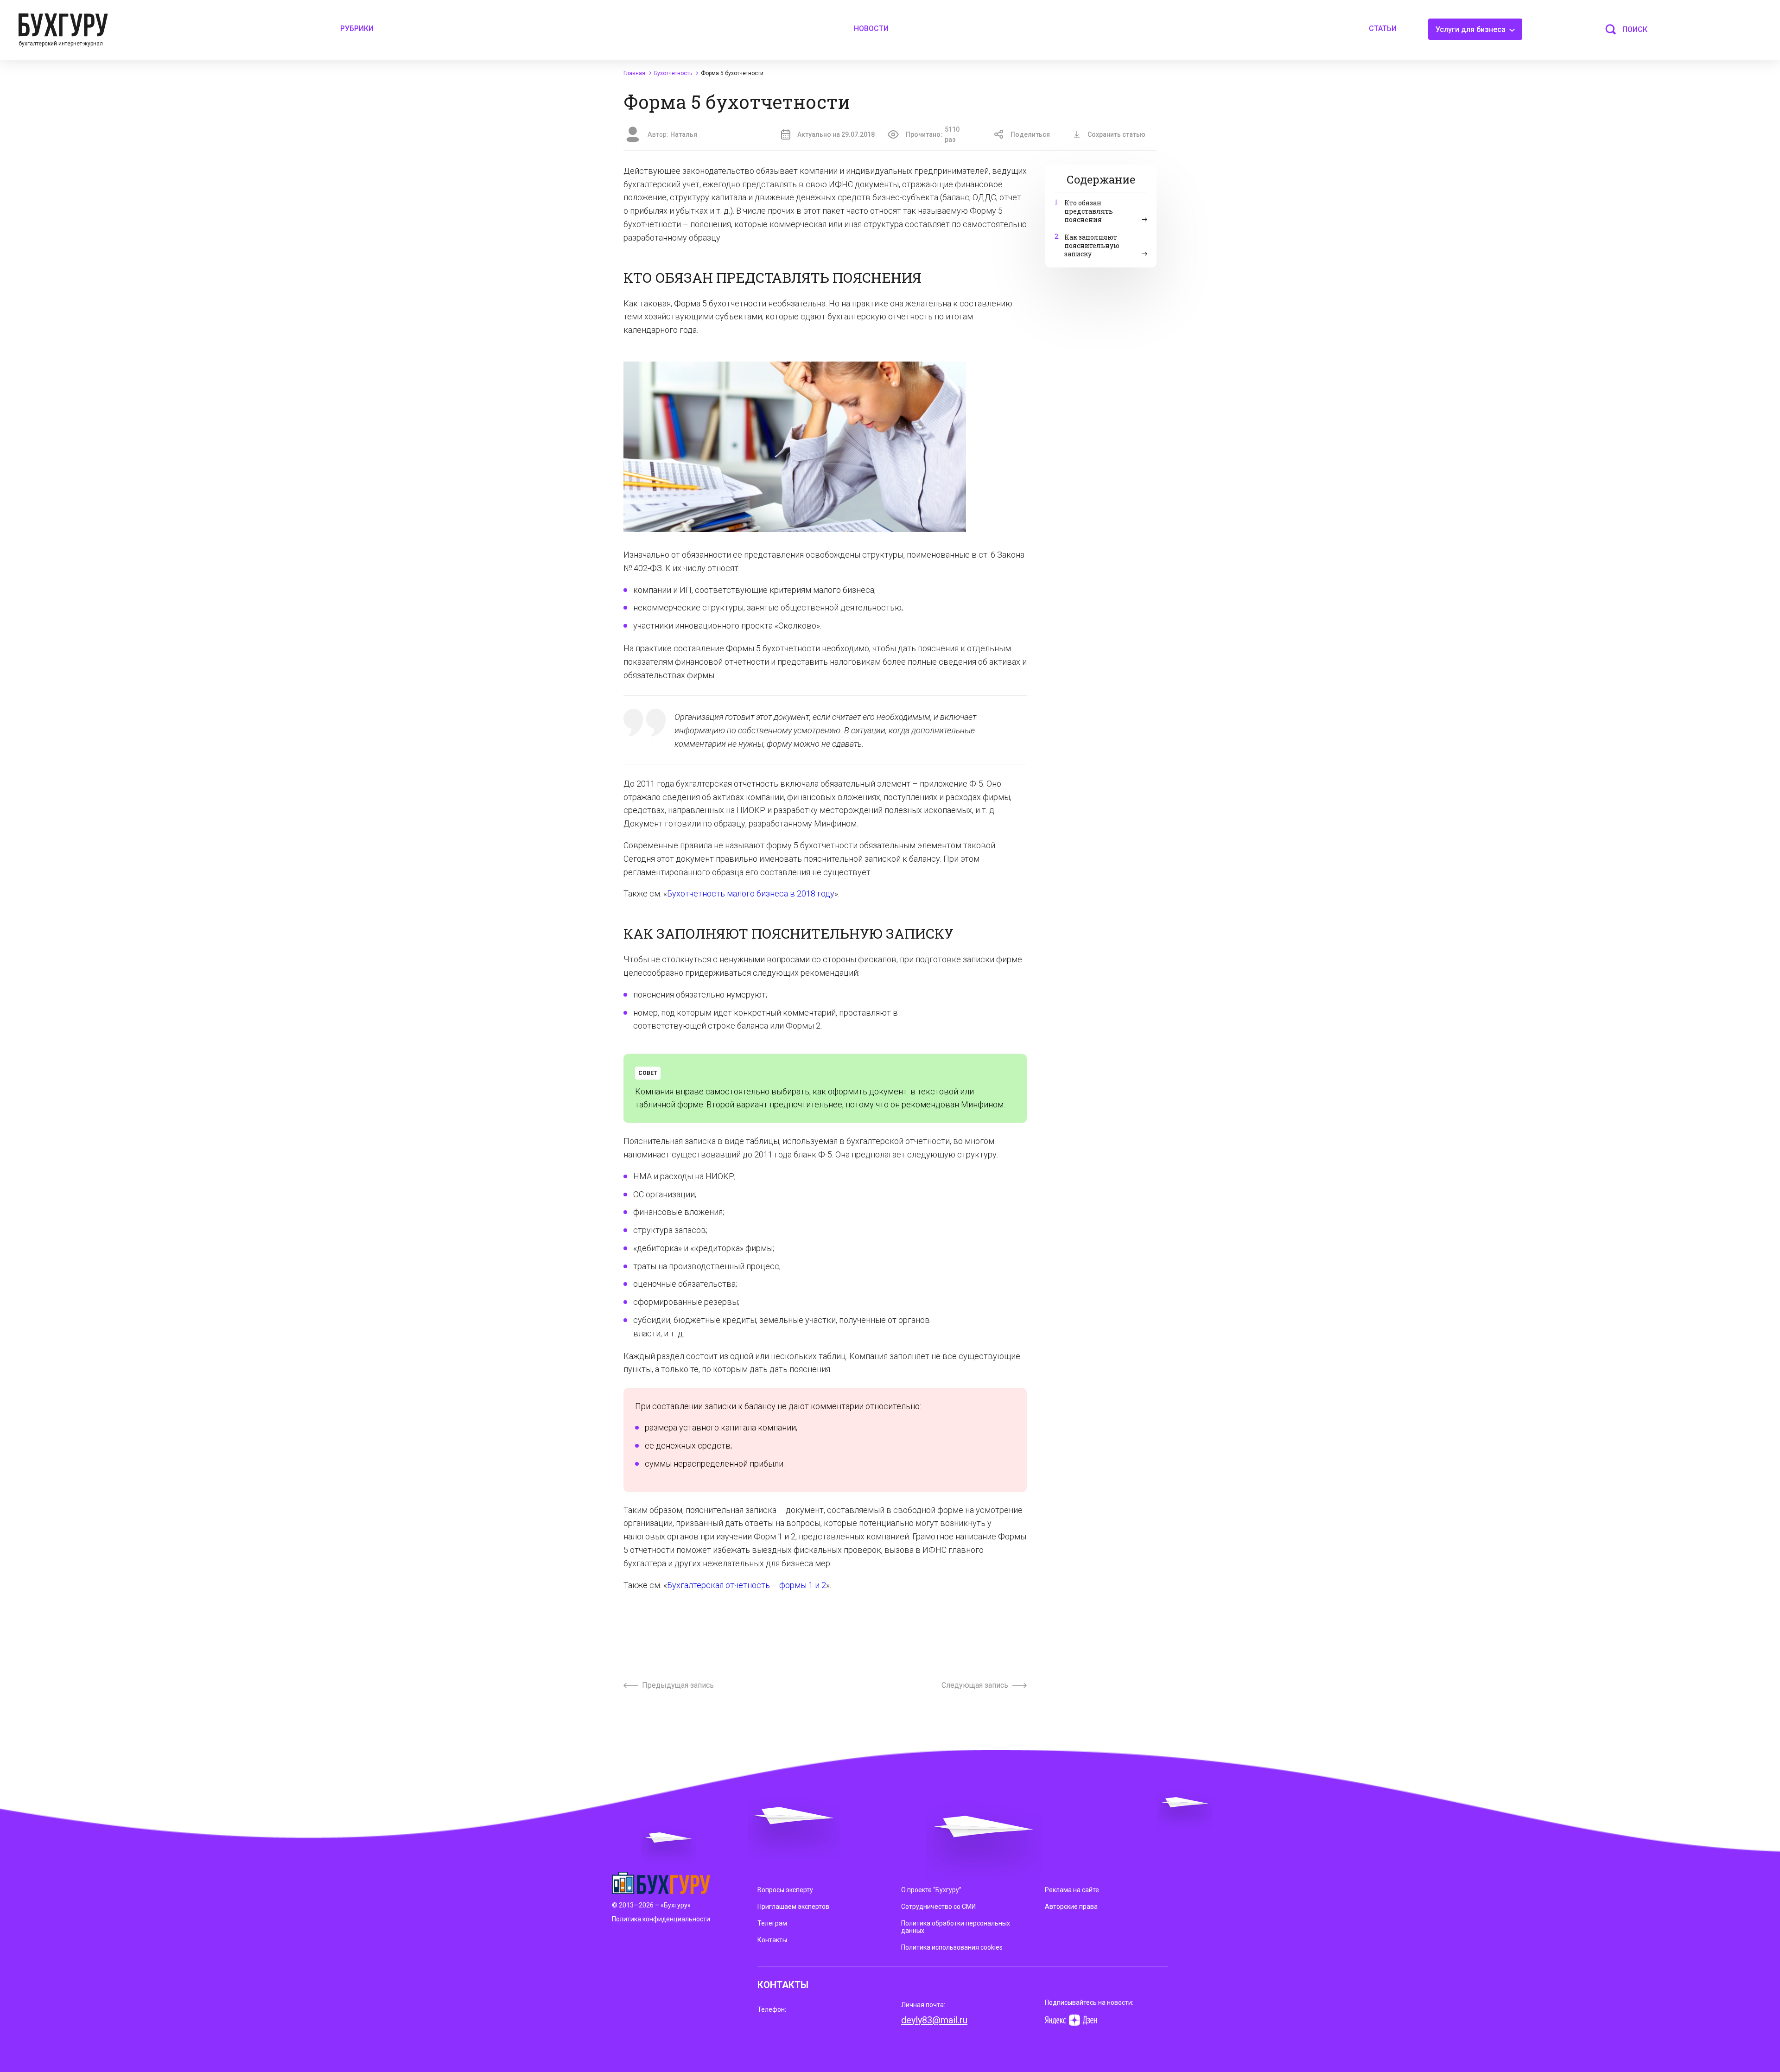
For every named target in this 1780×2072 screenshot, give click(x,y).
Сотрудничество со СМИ (938, 1907)
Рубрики (357, 29)
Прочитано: (933, 134)
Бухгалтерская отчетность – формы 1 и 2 (747, 1585)
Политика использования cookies (952, 1947)
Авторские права (1071, 1907)
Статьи (1383, 29)
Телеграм (772, 1923)
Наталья (684, 134)
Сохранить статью (1116, 134)
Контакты (772, 1940)
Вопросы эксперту (785, 1890)
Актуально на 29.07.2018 (836, 134)
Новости (871, 29)
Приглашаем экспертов (793, 1907)
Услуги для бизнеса (1472, 29)
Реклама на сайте (1072, 1890)
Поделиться (1030, 134)
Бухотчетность (696, 893)
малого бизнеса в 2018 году (780, 893)
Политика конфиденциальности (661, 1919)
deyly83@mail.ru (934, 2020)
